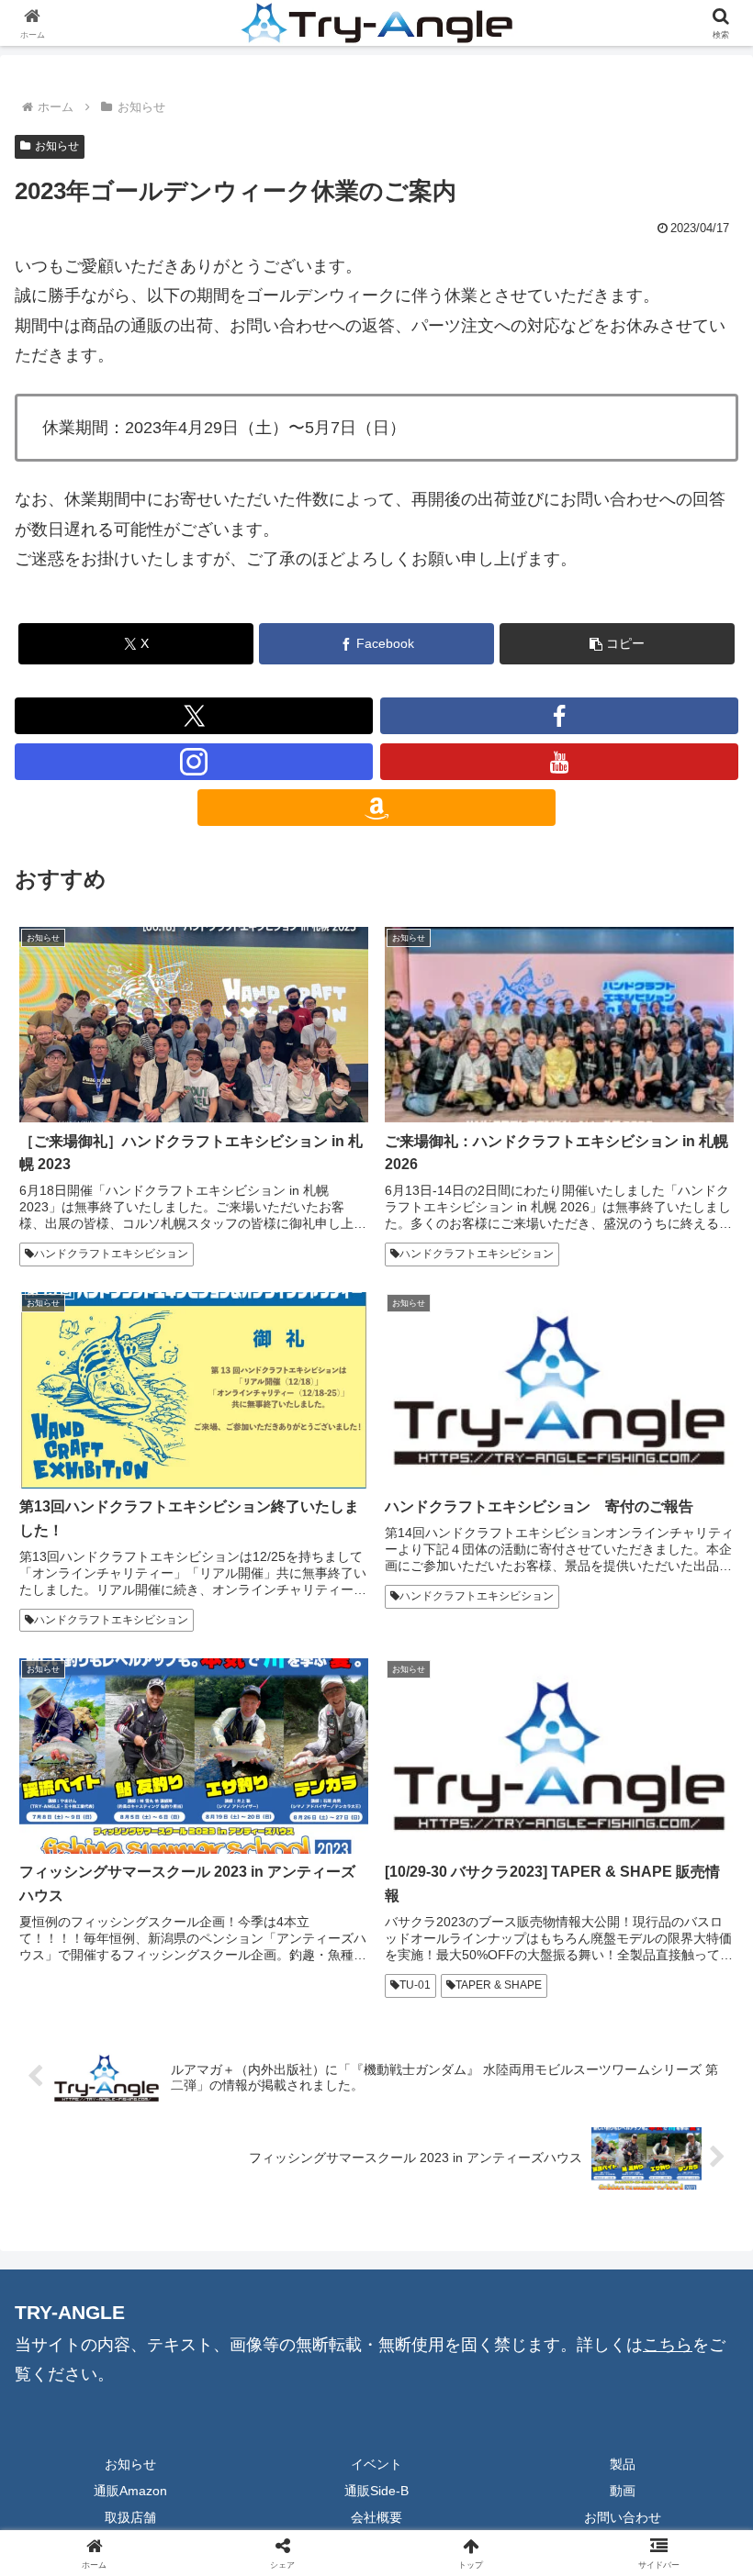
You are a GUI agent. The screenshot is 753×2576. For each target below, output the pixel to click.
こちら (668, 2345)
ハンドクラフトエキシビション (111, 1254)
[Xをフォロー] (194, 716)
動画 (623, 2491)
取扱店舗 (130, 2517)
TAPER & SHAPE (499, 1985)
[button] (617, 644)
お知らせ (57, 146)
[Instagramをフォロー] (194, 762)
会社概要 (376, 2517)
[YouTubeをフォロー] (559, 762)
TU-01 (415, 1985)
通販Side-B (376, 2491)
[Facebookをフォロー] (559, 716)
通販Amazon (130, 2491)
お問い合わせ (623, 2517)
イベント (376, 2464)
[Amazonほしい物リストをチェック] (376, 808)
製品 (623, 2464)
